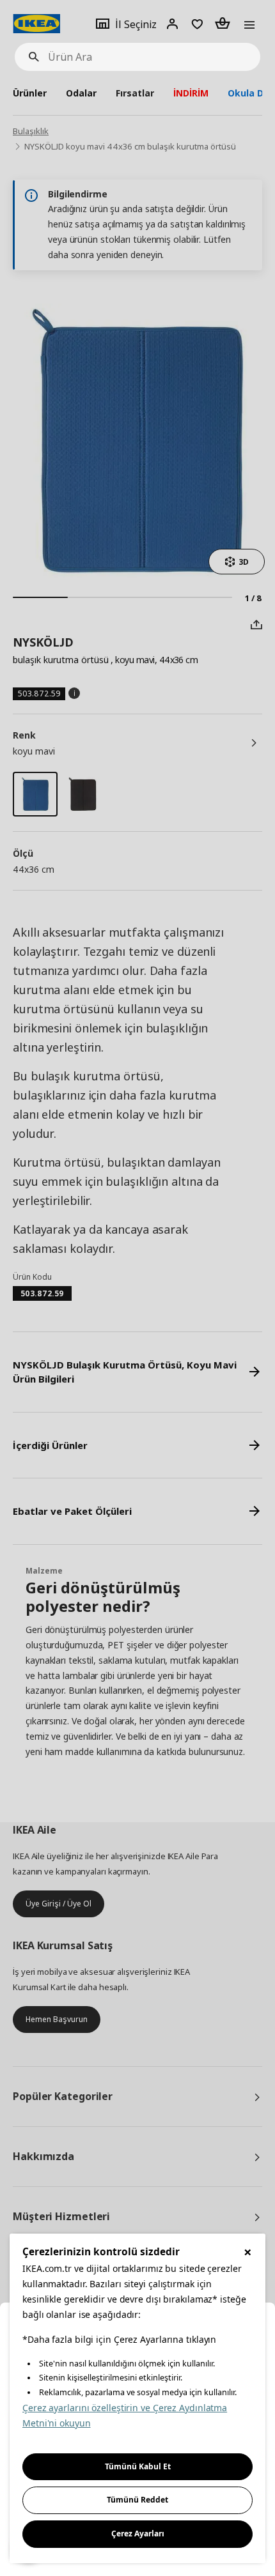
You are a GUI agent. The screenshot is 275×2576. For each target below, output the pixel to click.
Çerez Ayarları (138, 2534)
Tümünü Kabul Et (138, 2466)
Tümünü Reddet (137, 2500)
